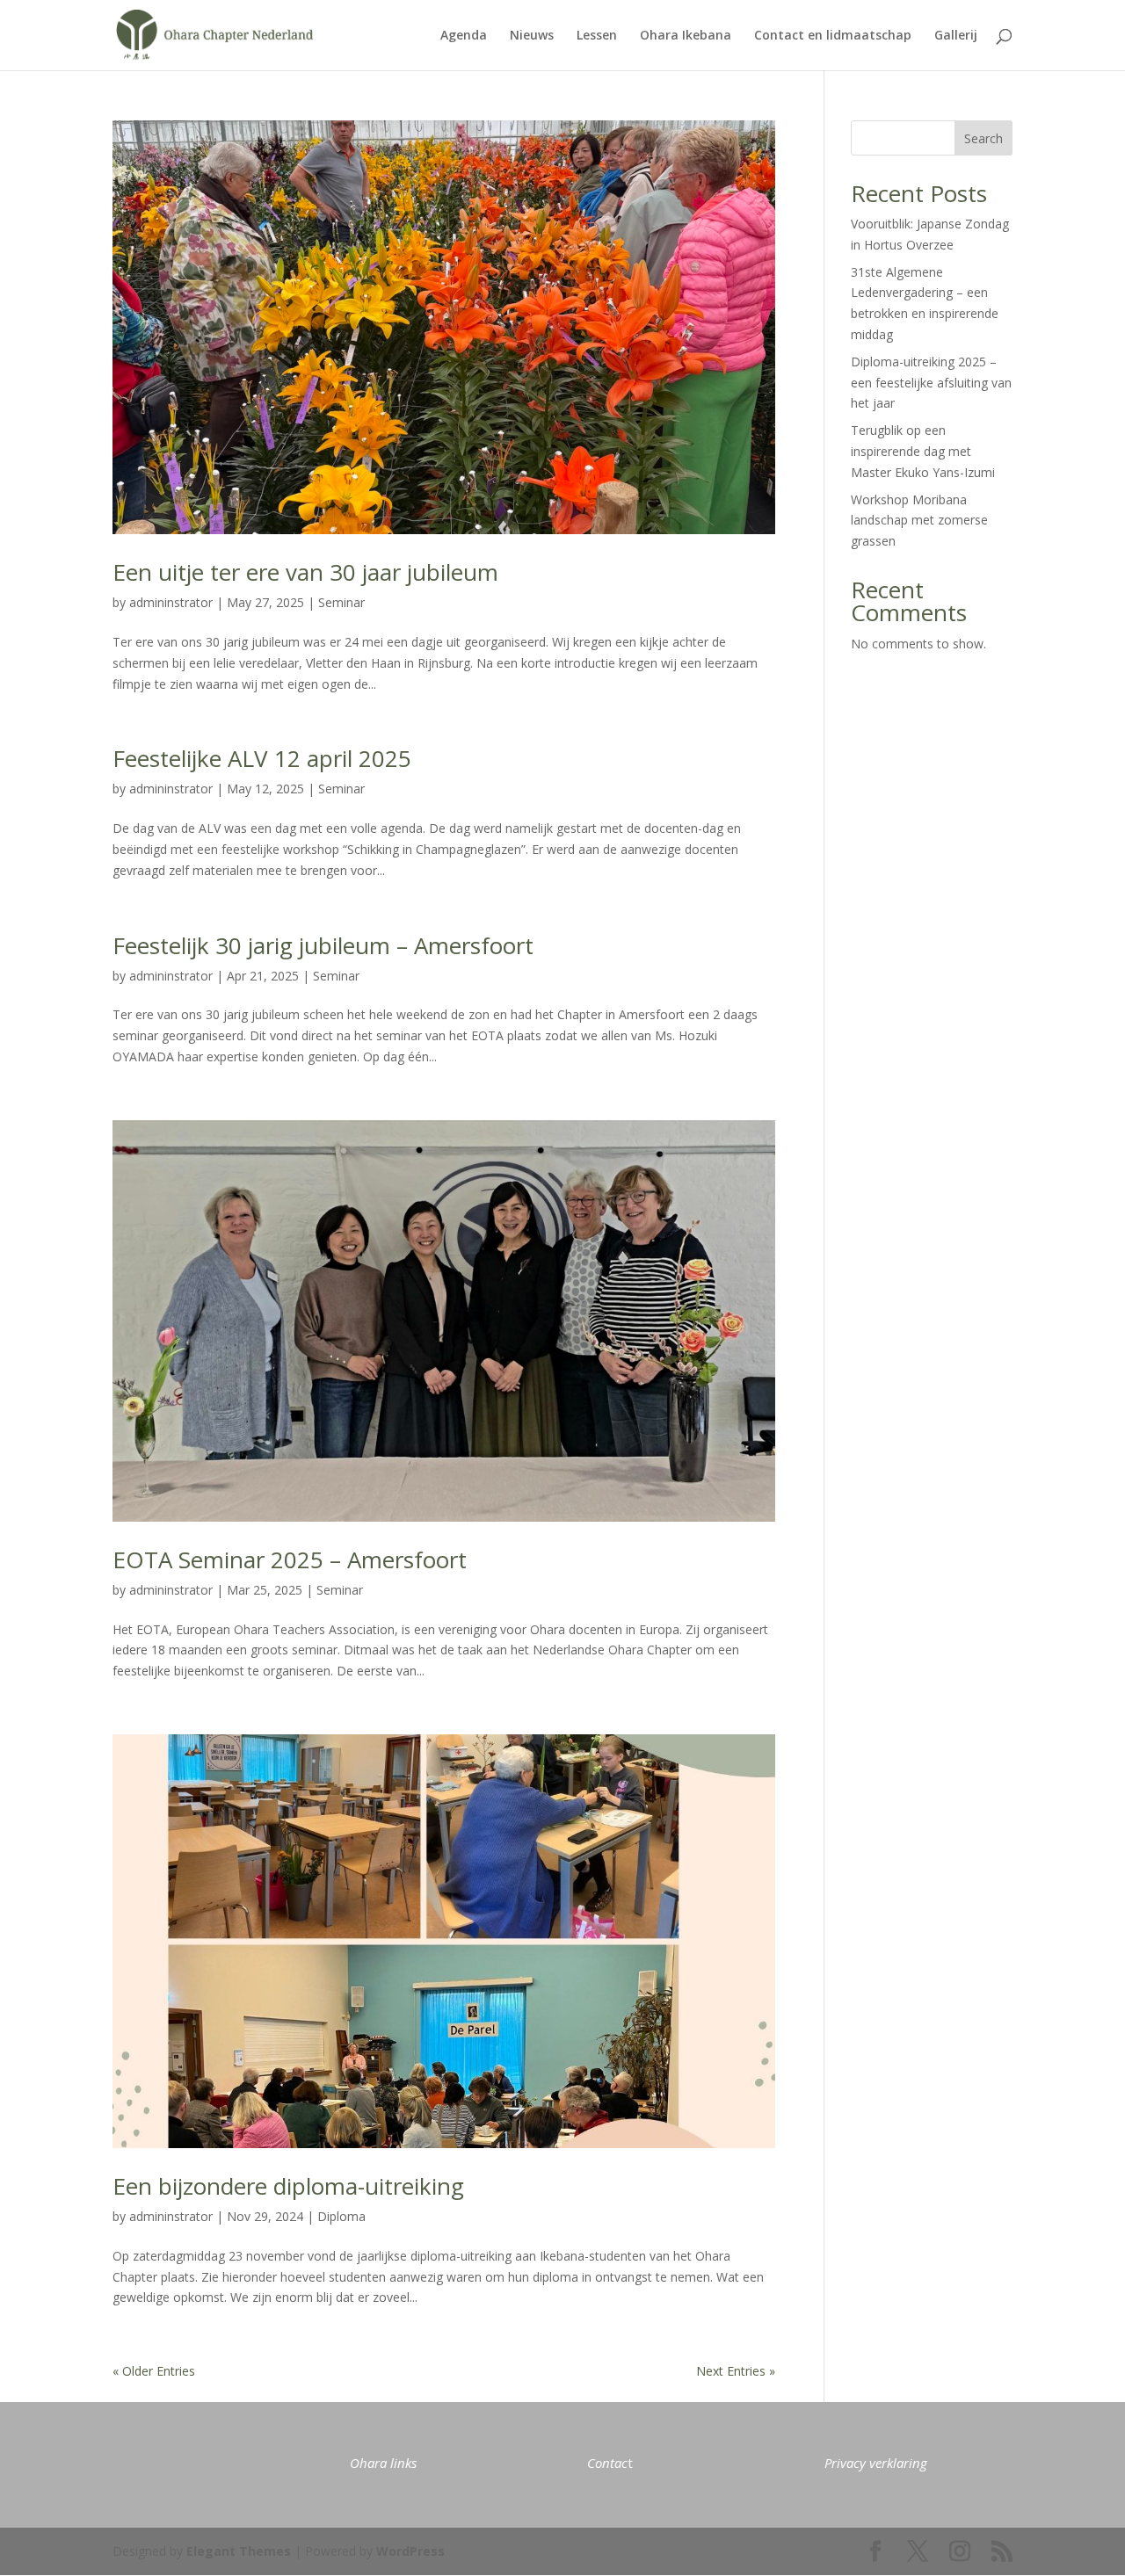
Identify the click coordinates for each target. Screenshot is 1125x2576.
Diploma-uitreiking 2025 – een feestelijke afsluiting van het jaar (931, 383)
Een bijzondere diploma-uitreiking (288, 2186)
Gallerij (956, 36)
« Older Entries (154, 2371)
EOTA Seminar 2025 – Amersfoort (290, 1559)
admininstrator (171, 602)
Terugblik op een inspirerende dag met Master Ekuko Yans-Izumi (923, 451)
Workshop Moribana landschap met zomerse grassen (919, 521)
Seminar (341, 602)
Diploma (341, 2216)
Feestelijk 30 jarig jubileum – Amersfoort (323, 945)
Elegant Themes (239, 2551)
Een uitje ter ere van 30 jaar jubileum (305, 572)
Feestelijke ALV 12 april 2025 (262, 758)
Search (983, 138)
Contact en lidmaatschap (833, 36)
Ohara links (383, 2463)
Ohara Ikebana (686, 36)
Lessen (597, 36)
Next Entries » (736, 2371)
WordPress (410, 2551)
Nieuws (532, 36)
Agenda (464, 36)
